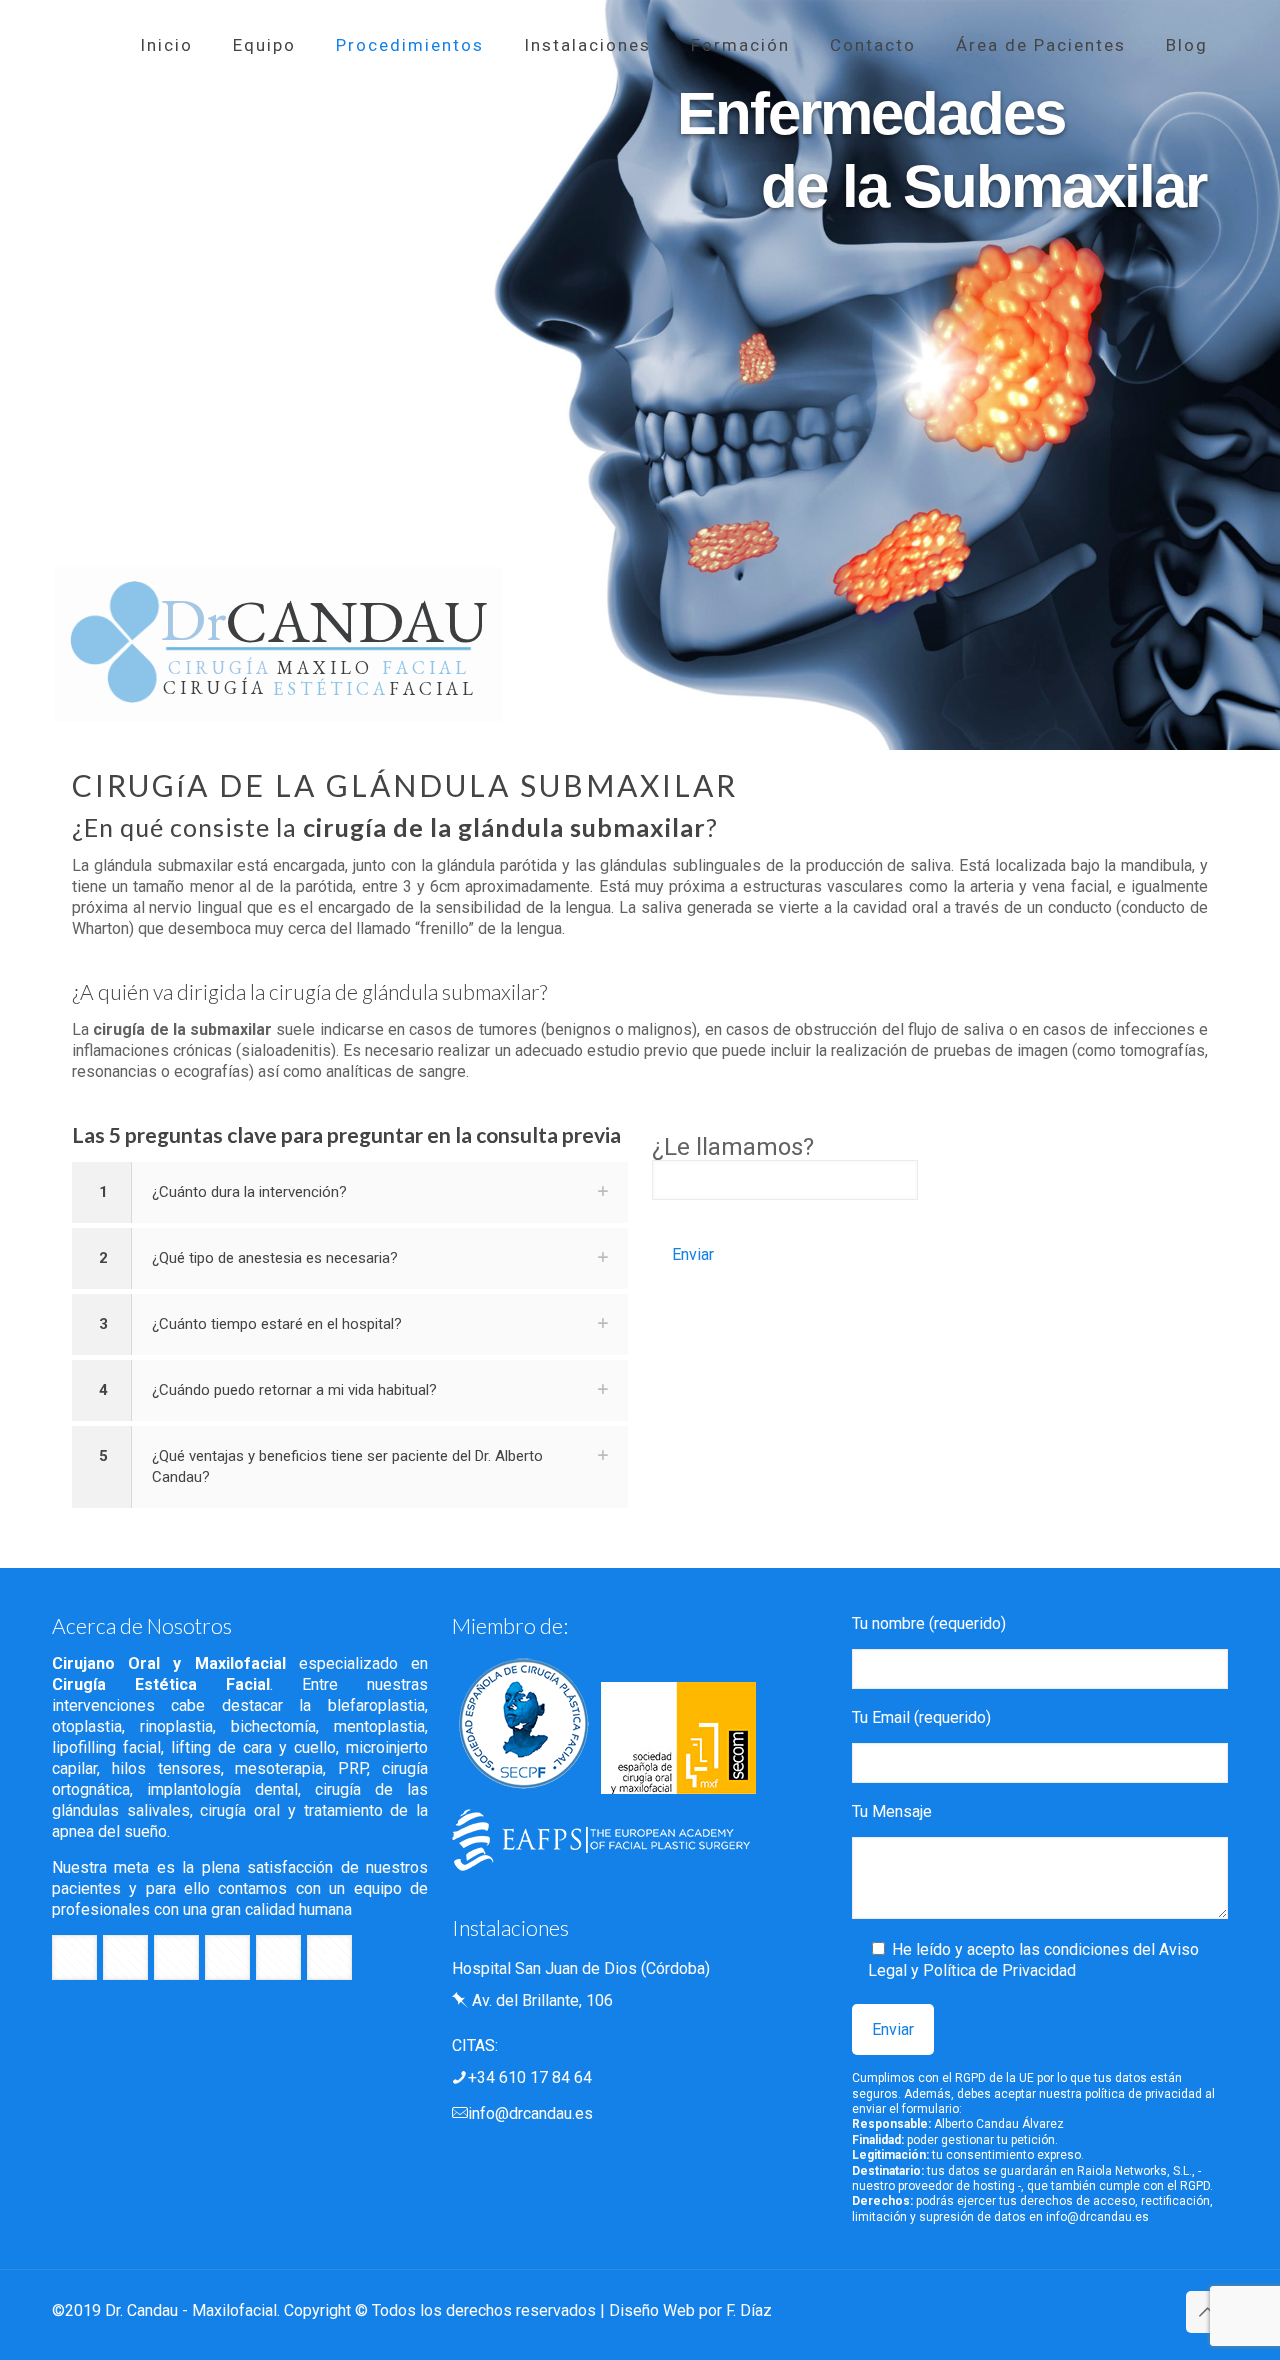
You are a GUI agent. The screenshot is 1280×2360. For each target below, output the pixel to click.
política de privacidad (1143, 2094)
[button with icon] (74, 1957)
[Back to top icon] (1207, 2312)
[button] (350, 1192)
